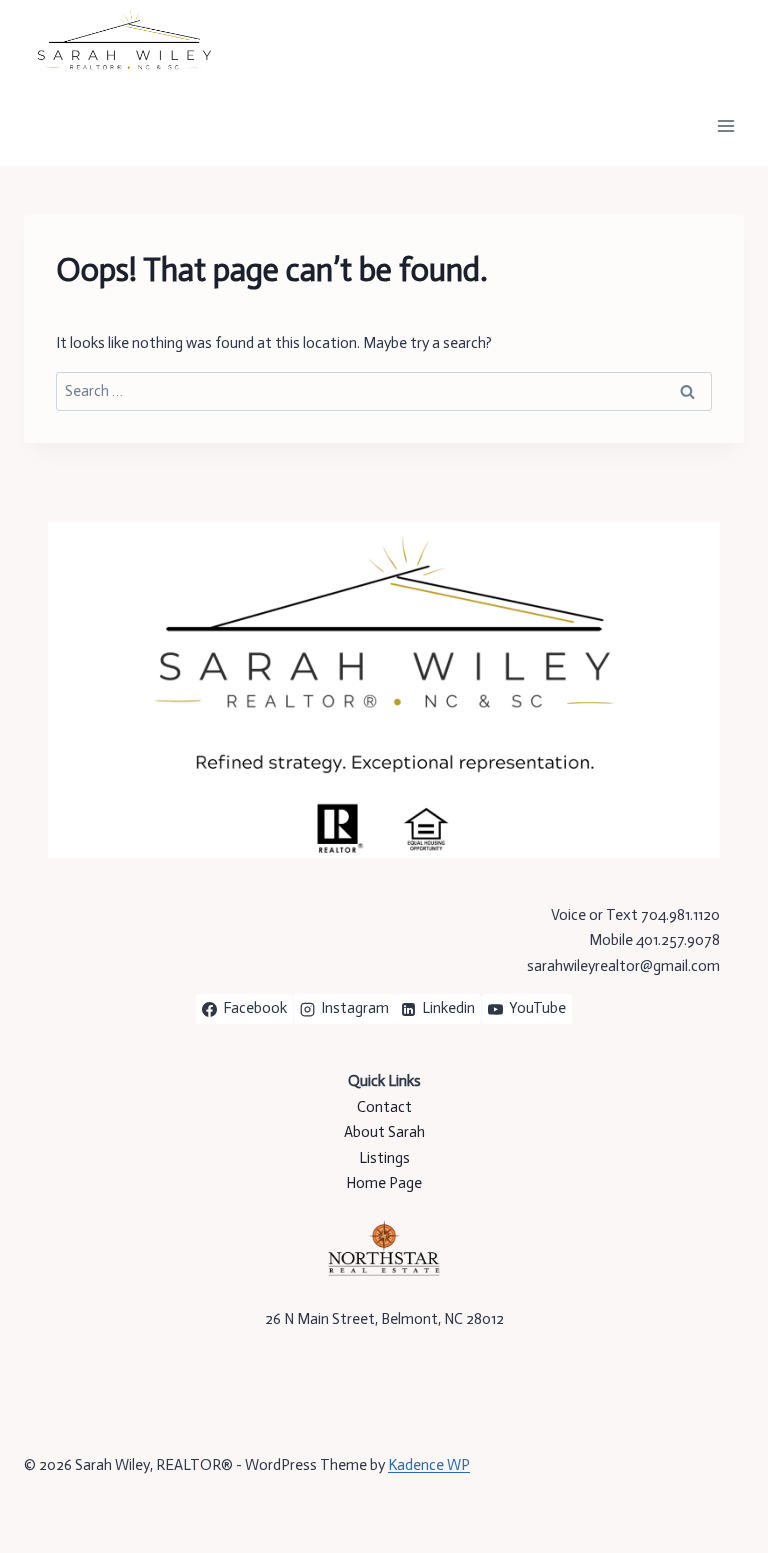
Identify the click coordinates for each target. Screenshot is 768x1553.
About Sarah (384, 1132)
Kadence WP (429, 1465)
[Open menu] (725, 125)
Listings (384, 1158)
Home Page (384, 1183)
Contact (384, 1107)
